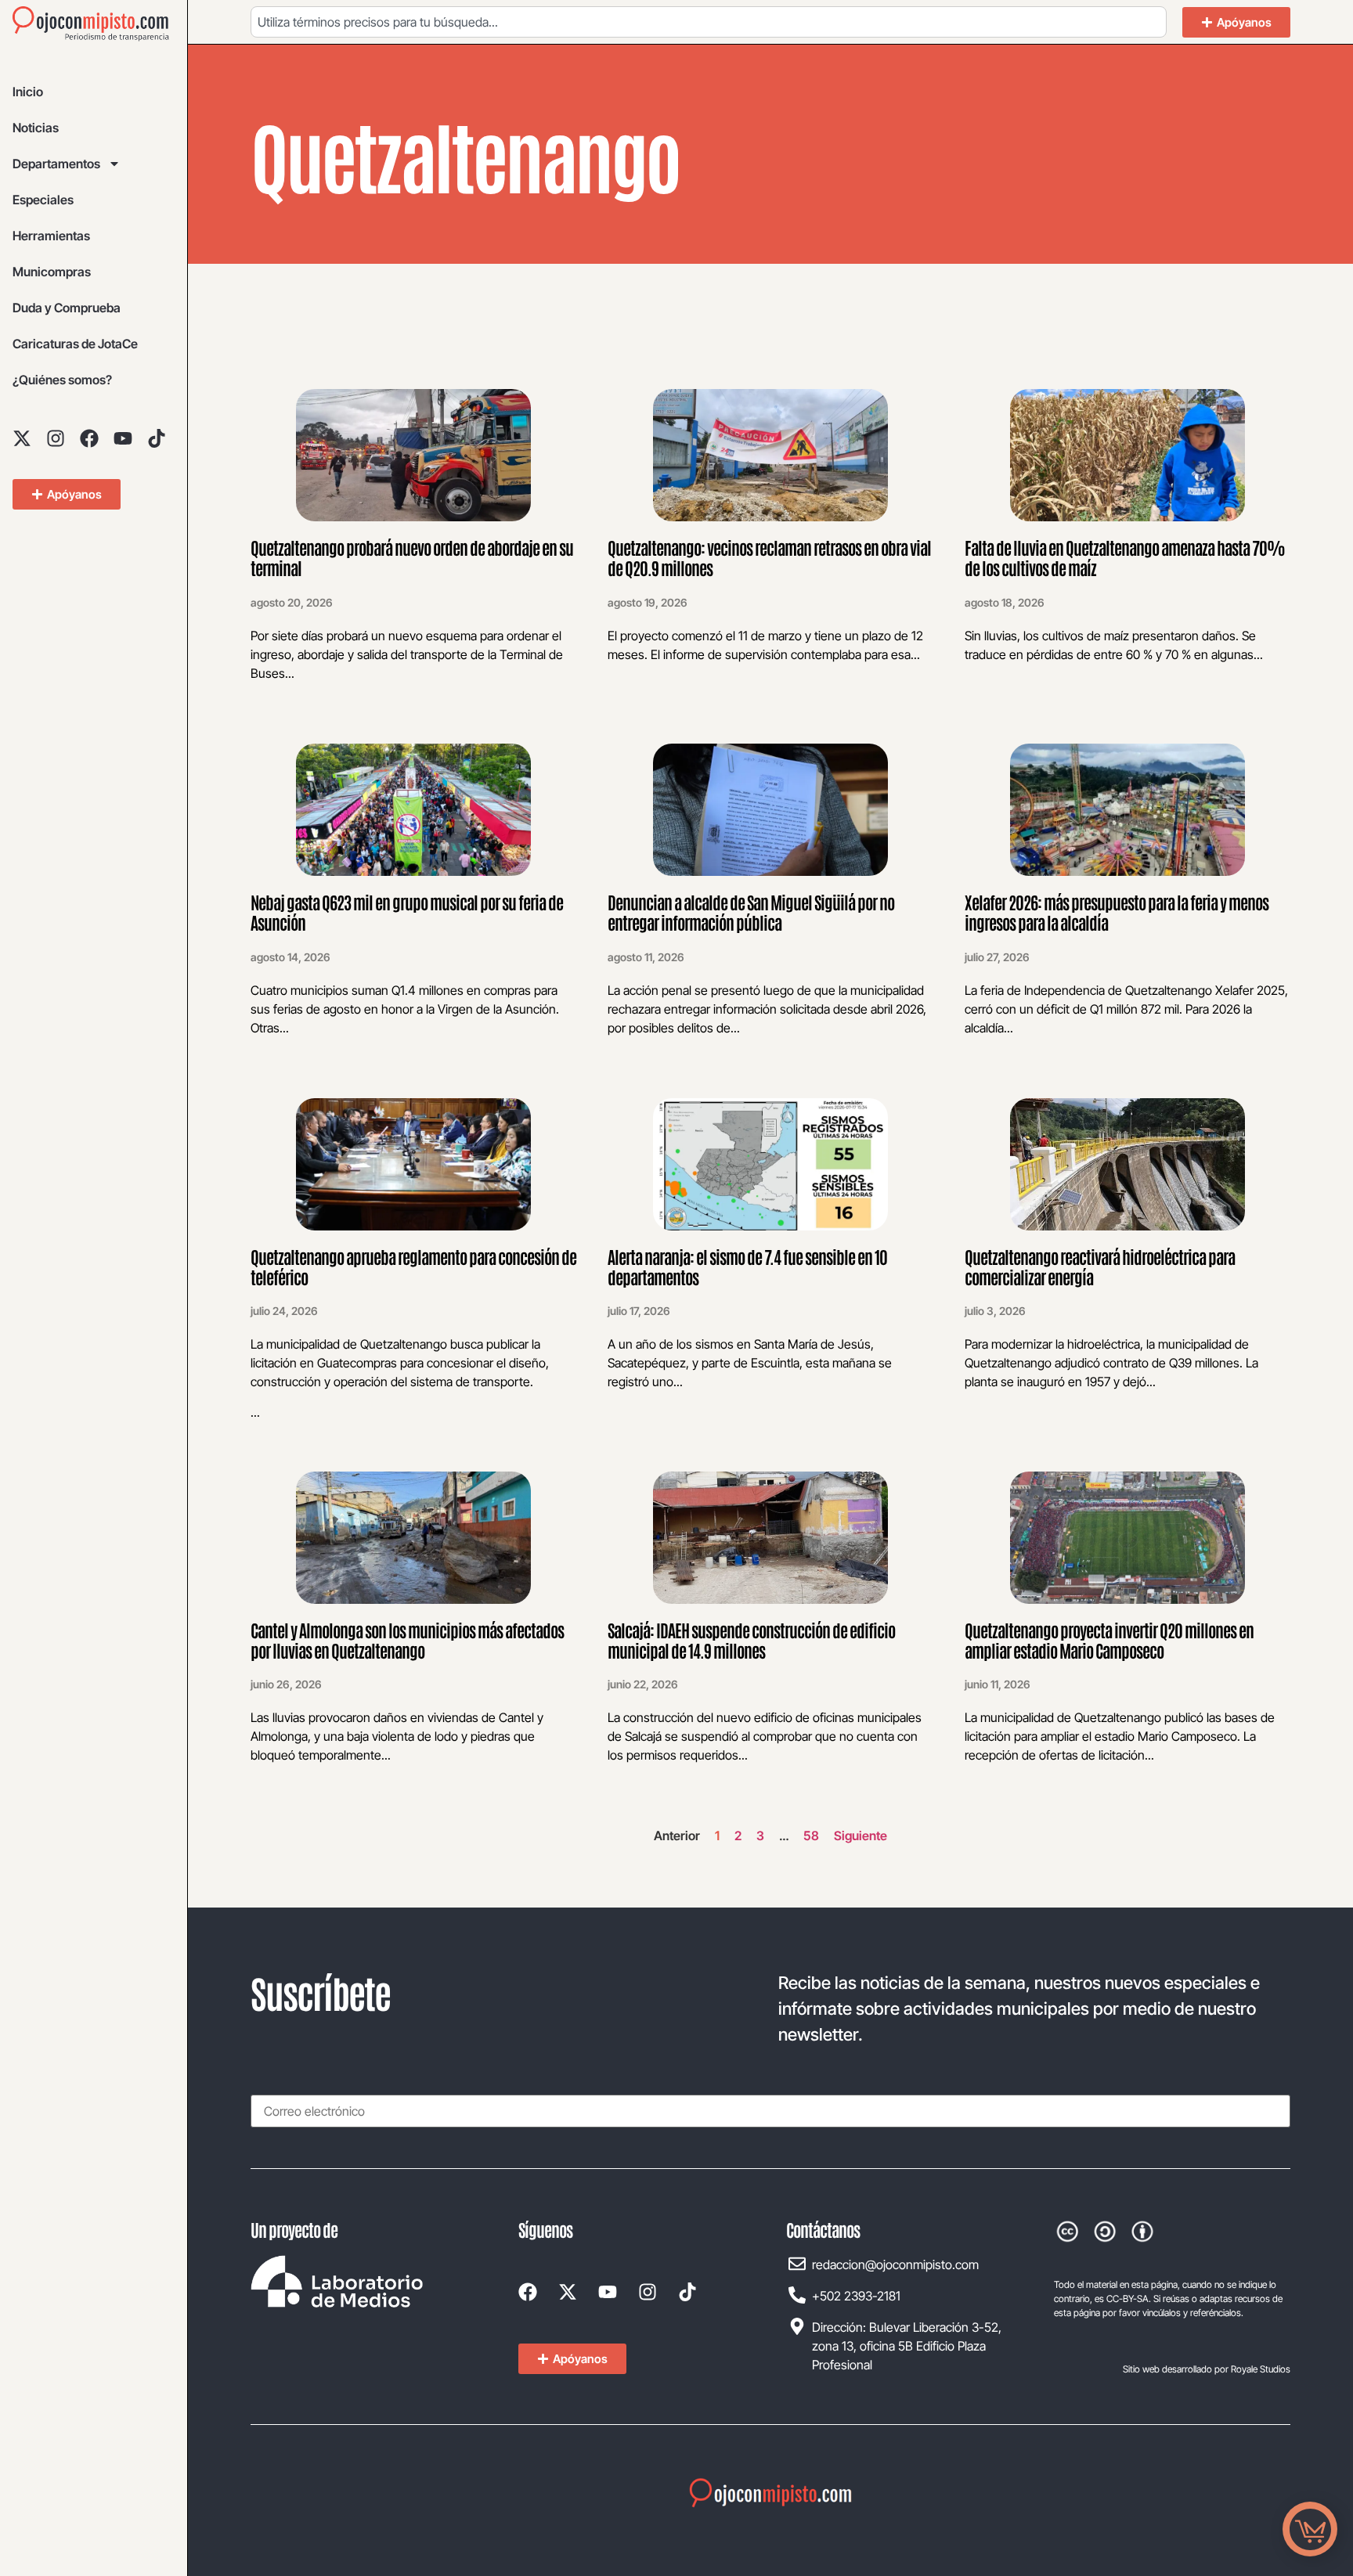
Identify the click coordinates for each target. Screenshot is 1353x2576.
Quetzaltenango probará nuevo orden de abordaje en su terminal (412, 557)
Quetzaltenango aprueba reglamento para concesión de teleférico (413, 1266)
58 (811, 1836)
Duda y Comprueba (67, 308)
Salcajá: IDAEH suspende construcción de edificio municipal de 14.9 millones (751, 1640)
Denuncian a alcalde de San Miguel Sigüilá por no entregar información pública (751, 912)
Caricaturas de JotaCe (75, 344)
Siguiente (861, 1836)
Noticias (36, 128)
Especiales (43, 200)
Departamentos (56, 164)
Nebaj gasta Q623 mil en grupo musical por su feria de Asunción (407, 912)
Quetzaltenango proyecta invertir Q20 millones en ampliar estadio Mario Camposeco (1109, 1640)
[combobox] (709, 22)
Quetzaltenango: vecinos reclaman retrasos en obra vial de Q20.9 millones (769, 557)
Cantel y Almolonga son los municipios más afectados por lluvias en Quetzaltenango (407, 1640)
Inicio (28, 92)
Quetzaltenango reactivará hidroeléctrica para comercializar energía (1100, 1266)
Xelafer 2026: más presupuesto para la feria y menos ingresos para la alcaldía (1117, 912)
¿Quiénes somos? (62, 380)
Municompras (52, 272)
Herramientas (51, 236)
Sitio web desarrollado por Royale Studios (1207, 2369)
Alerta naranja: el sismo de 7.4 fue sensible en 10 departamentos (747, 1266)
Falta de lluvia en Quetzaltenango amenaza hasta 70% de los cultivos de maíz (1125, 557)
